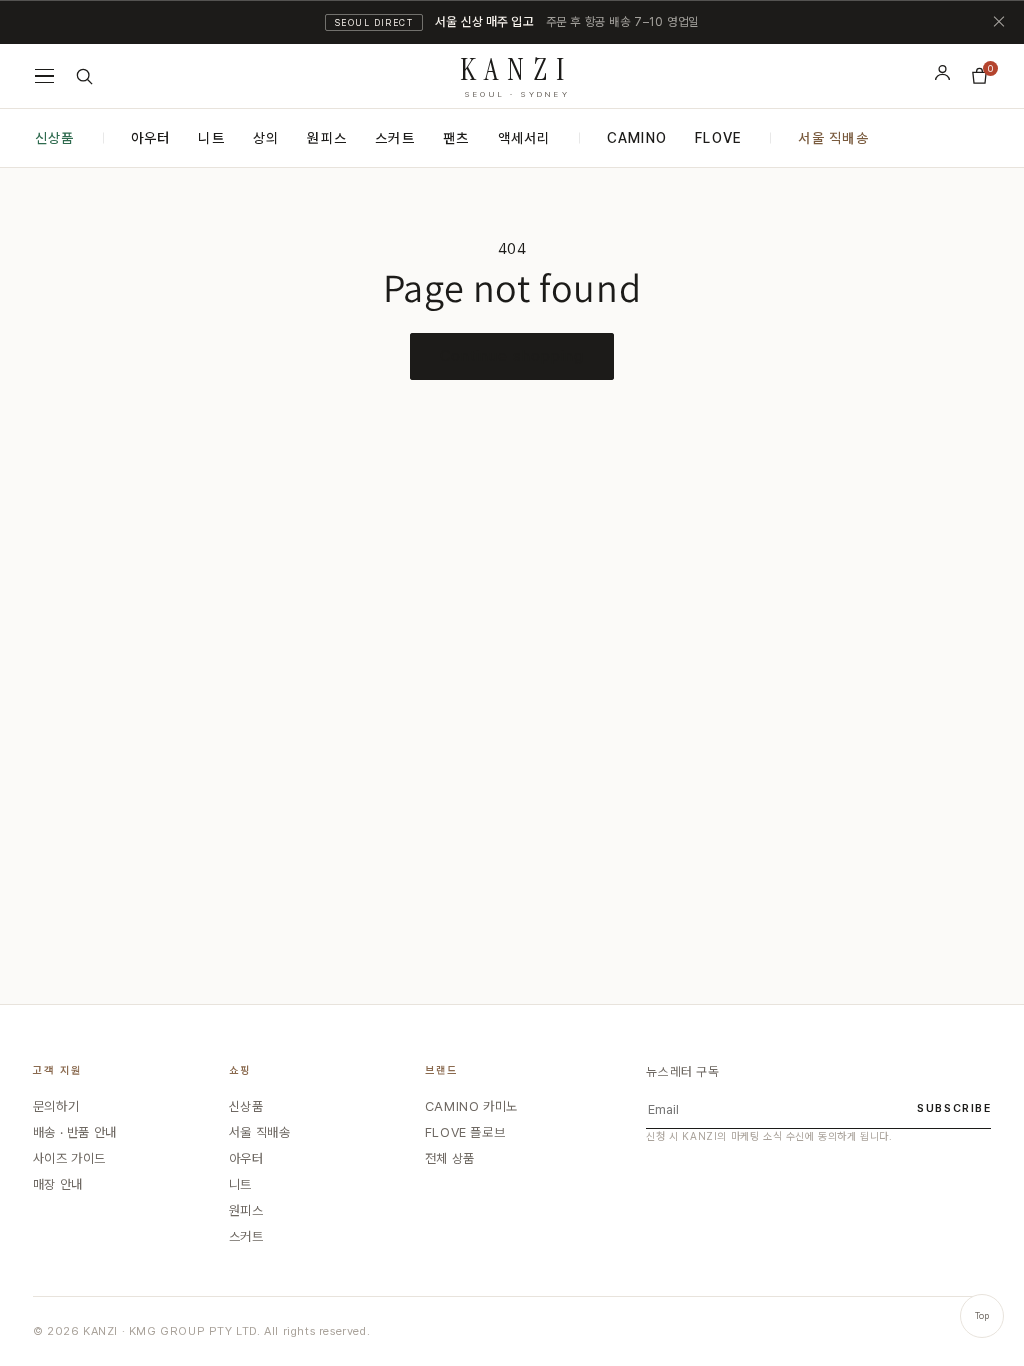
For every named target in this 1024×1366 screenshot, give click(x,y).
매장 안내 (58, 1184)
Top (982, 1315)
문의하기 (56, 1106)
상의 (266, 138)
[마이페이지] (942, 72)
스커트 (395, 138)
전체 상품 (450, 1158)
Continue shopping (512, 356)
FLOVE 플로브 (465, 1132)
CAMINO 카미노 (471, 1106)
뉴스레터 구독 (682, 1071)
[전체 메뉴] (45, 76)
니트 (211, 138)
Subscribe (954, 1108)
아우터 (151, 138)
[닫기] (999, 22)
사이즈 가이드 (69, 1158)
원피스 (327, 138)
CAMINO (637, 138)
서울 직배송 (833, 138)
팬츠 (456, 138)
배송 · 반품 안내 (75, 1132)
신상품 (55, 138)
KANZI (517, 73)
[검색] (84, 76)
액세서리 (524, 138)
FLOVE (718, 138)
